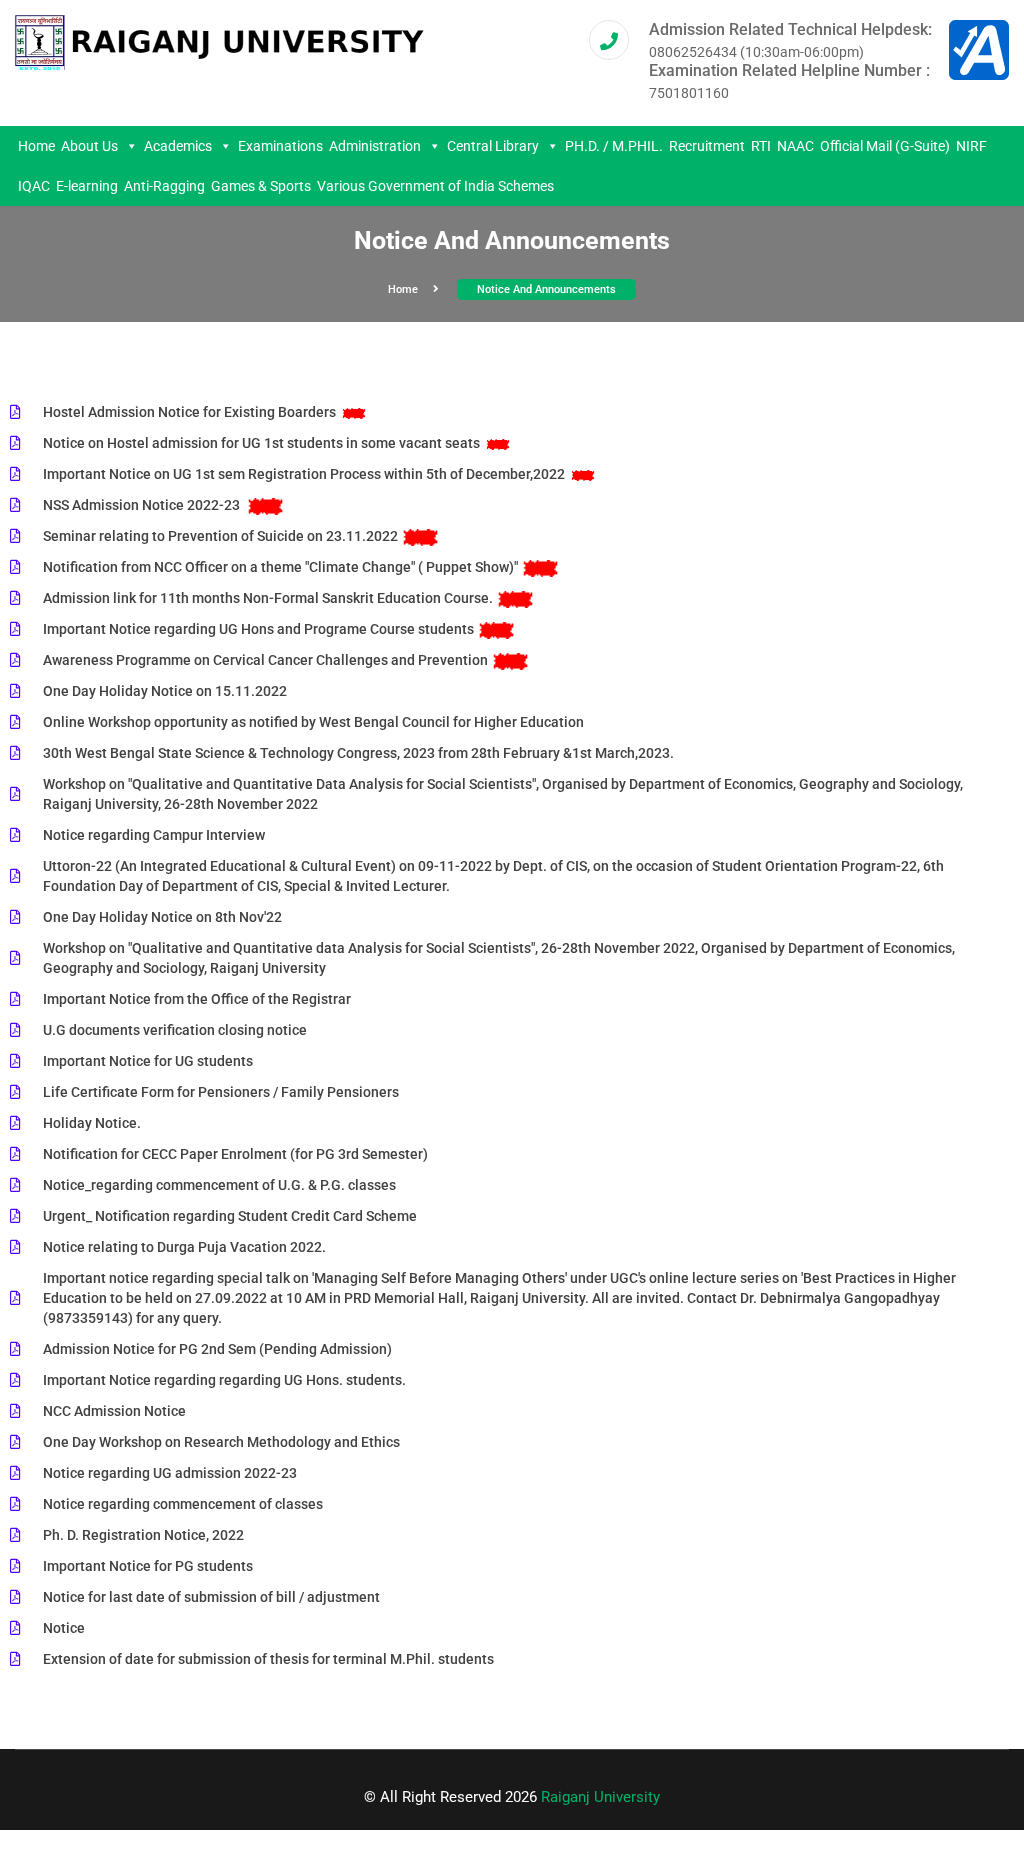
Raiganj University (600, 1797)
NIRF (971, 146)
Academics (178, 146)
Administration (375, 146)
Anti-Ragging (164, 186)
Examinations (280, 146)
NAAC (795, 146)
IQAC (34, 186)
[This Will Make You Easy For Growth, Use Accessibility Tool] (979, 49)
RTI (761, 146)
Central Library (493, 146)
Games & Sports (261, 186)
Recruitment (707, 146)
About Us (89, 146)
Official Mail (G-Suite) (885, 146)
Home (36, 146)
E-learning (87, 186)
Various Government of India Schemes (435, 186)
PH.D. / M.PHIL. (614, 146)
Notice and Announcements (546, 289)
